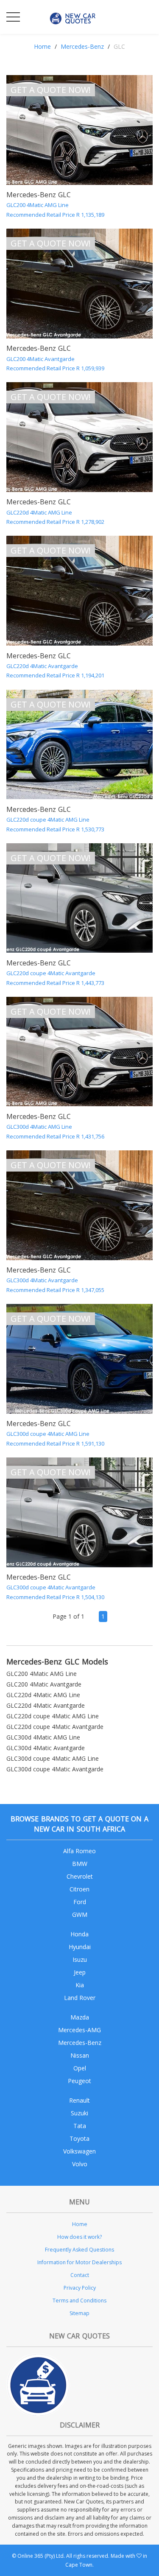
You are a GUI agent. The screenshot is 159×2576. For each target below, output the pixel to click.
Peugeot (79, 2081)
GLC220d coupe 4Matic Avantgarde (55, 1727)
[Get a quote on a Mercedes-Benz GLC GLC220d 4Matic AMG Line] (79, 437)
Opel (80, 2068)
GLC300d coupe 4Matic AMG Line (53, 1758)
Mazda (80, 2017)
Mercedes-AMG (79, 2030)
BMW (80, 1864)
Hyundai (80, 1947)
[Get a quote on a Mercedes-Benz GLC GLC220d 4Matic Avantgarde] (79, 591)
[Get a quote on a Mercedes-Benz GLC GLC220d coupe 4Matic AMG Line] (79, 745)
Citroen (79, 1889)
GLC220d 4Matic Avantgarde (46, 1705)
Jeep (80, 1972)
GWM (80, 1915)
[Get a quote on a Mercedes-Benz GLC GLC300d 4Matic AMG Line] (79, 1052)
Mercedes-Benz (82, 46)
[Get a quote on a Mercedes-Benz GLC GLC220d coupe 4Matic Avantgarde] (79, 898)
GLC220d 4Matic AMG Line (43, 1695)
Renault (79, 2100)
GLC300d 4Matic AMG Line (43, 1737)
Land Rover (80, 1998)
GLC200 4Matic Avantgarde (44, 1684)
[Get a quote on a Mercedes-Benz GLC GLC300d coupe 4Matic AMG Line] (79, 1359)
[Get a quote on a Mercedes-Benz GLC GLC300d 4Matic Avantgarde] (79, 1205)
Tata (80, 2126)
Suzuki (79, 2113)
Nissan (80, 2055)
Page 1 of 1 (68, 1616)
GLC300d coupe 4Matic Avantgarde (55, 1769)
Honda (79, 1934)
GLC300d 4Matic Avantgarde (46, 1748)
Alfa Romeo (79, 1851)
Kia (80, 1985)
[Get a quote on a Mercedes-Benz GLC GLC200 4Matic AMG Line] (79, 130)
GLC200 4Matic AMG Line (42, 1674)
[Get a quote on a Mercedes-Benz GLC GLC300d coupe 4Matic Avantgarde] (79, 1512)
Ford (80, 1902)
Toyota (79, 2138)
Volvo (80, 2164)
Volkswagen (79, 2151)
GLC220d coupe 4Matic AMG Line (53, 1716)
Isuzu (80, 1959)
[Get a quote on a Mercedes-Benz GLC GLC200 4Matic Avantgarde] (79, 284)
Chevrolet (80, 1876)
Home (42, 46)
